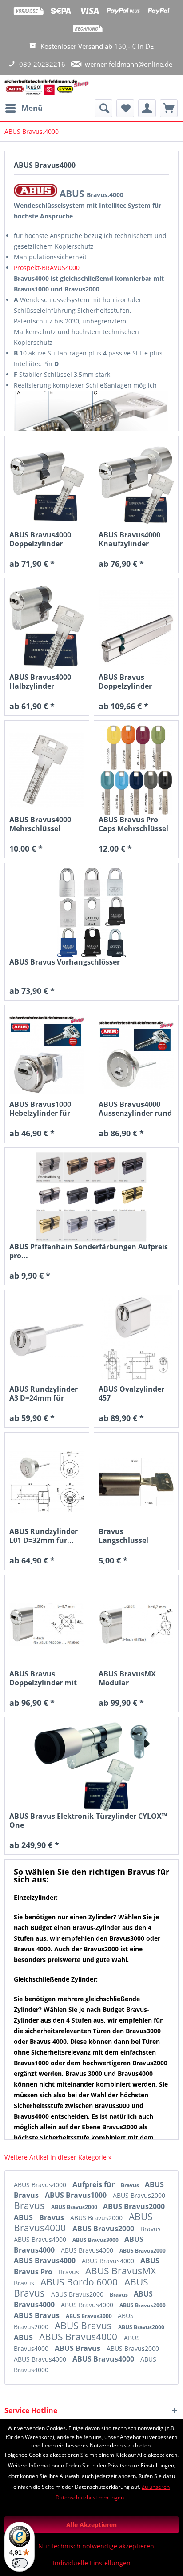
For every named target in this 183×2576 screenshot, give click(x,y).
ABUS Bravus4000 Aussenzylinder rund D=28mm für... (135, 1109)
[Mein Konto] (147, 108)
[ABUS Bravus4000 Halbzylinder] (47, 628)
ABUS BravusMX (121, 2271)
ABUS (24, 2217)
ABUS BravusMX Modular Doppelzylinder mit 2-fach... (132, 1678)
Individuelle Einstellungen (92, 2563)
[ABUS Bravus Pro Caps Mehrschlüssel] (136, 770)
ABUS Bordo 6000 (80, 2282)
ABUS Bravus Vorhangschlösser (65, 962)
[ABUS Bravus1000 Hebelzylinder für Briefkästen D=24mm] (47, 1055)
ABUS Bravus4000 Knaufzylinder (129, 539)
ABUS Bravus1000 (77, 2195)
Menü (32, 108)
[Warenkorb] (169, 108)
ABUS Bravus (38, 2315)
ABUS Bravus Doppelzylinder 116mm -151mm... (130, 682)
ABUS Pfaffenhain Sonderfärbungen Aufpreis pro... (89, 1251)
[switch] (20, 2563)
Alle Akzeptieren (91, 2525)
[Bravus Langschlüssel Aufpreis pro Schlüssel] (136, 1482)
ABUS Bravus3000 (96, 2240)
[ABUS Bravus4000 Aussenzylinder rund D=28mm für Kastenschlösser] (136, 1055)
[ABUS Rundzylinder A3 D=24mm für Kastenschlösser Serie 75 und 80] (47, 1340)
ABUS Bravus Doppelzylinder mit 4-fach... (43, 1678)
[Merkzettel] (125, 108)
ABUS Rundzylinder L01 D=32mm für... (44, 1536)
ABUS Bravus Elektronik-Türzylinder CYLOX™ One (88, 1821)
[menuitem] (24, 108)
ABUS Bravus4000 (41, 2185)
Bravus (131, 2185)
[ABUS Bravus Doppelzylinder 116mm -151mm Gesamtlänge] (136, 628)
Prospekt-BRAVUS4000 (47, 268)
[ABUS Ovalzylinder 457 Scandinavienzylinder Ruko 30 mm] (136, 1340)
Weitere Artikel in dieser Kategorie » (58, 2157)
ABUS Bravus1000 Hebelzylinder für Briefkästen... (40, 1109)
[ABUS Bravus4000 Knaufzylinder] (136, 485)
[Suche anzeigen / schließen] (103, 108)
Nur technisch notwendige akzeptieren (96, 2546)
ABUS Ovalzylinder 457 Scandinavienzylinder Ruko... (136, 1393)
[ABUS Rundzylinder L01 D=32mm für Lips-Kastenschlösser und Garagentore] (47, 1482)
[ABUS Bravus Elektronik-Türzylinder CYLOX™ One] (91, 1767)
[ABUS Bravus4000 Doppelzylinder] (47, 485)
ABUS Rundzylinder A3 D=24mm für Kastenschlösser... (44, 1393)
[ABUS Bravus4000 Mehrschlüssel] (47, 770)
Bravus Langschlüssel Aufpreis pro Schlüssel (123, 1536)
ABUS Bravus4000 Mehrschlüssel (40, 824)
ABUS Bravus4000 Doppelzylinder (40, 539)
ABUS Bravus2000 (139, 2195)
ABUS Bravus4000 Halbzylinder (40, 682)
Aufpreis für (94, 2184)
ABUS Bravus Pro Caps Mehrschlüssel (133, 824)
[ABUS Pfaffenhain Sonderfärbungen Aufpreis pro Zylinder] (91, 1197)
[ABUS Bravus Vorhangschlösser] (91, 913)
